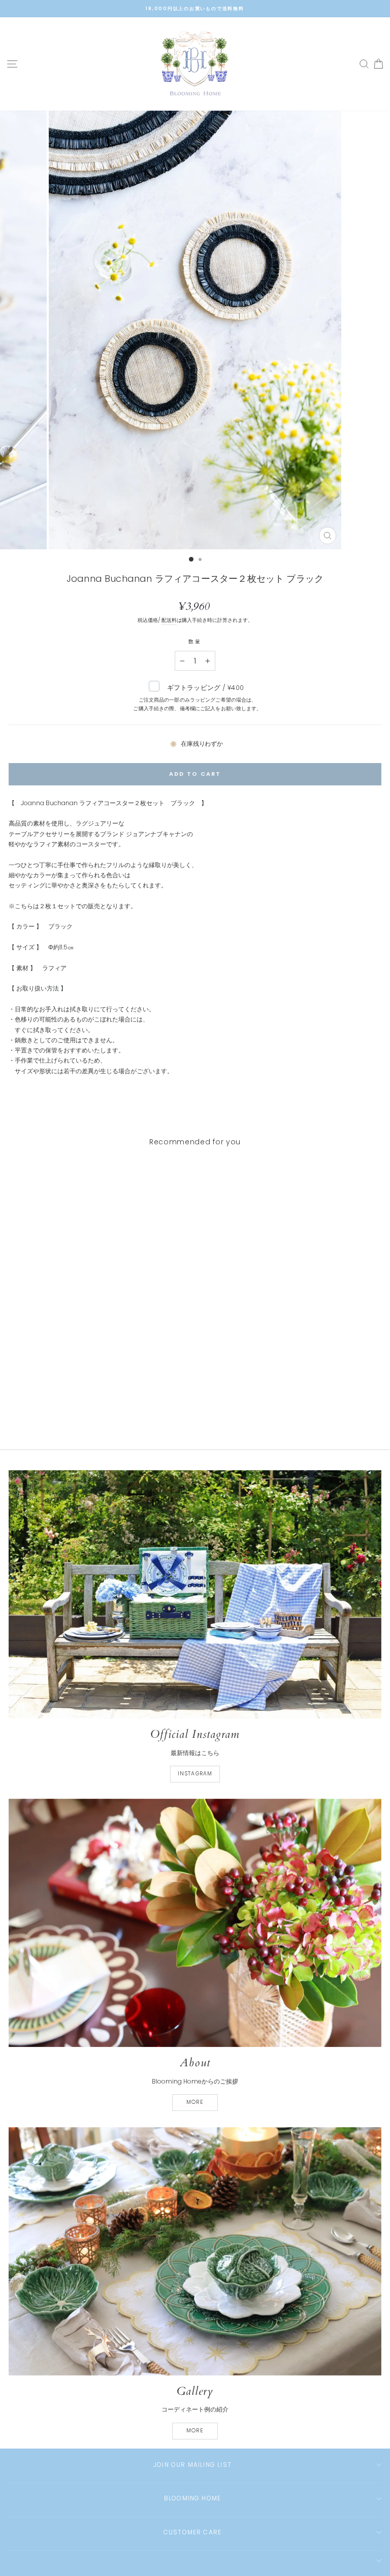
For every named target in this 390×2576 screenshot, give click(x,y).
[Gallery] (195, 2251)
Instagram (195, 1774)
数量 (195, 641)
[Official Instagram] (195, 1594)
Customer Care (193, 2532)
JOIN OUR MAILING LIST (192, 2465)
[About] (195, 1923)
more (195, 2102)
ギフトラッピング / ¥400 (197, 697)
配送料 (169, 620)
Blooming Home (193, 2498)
